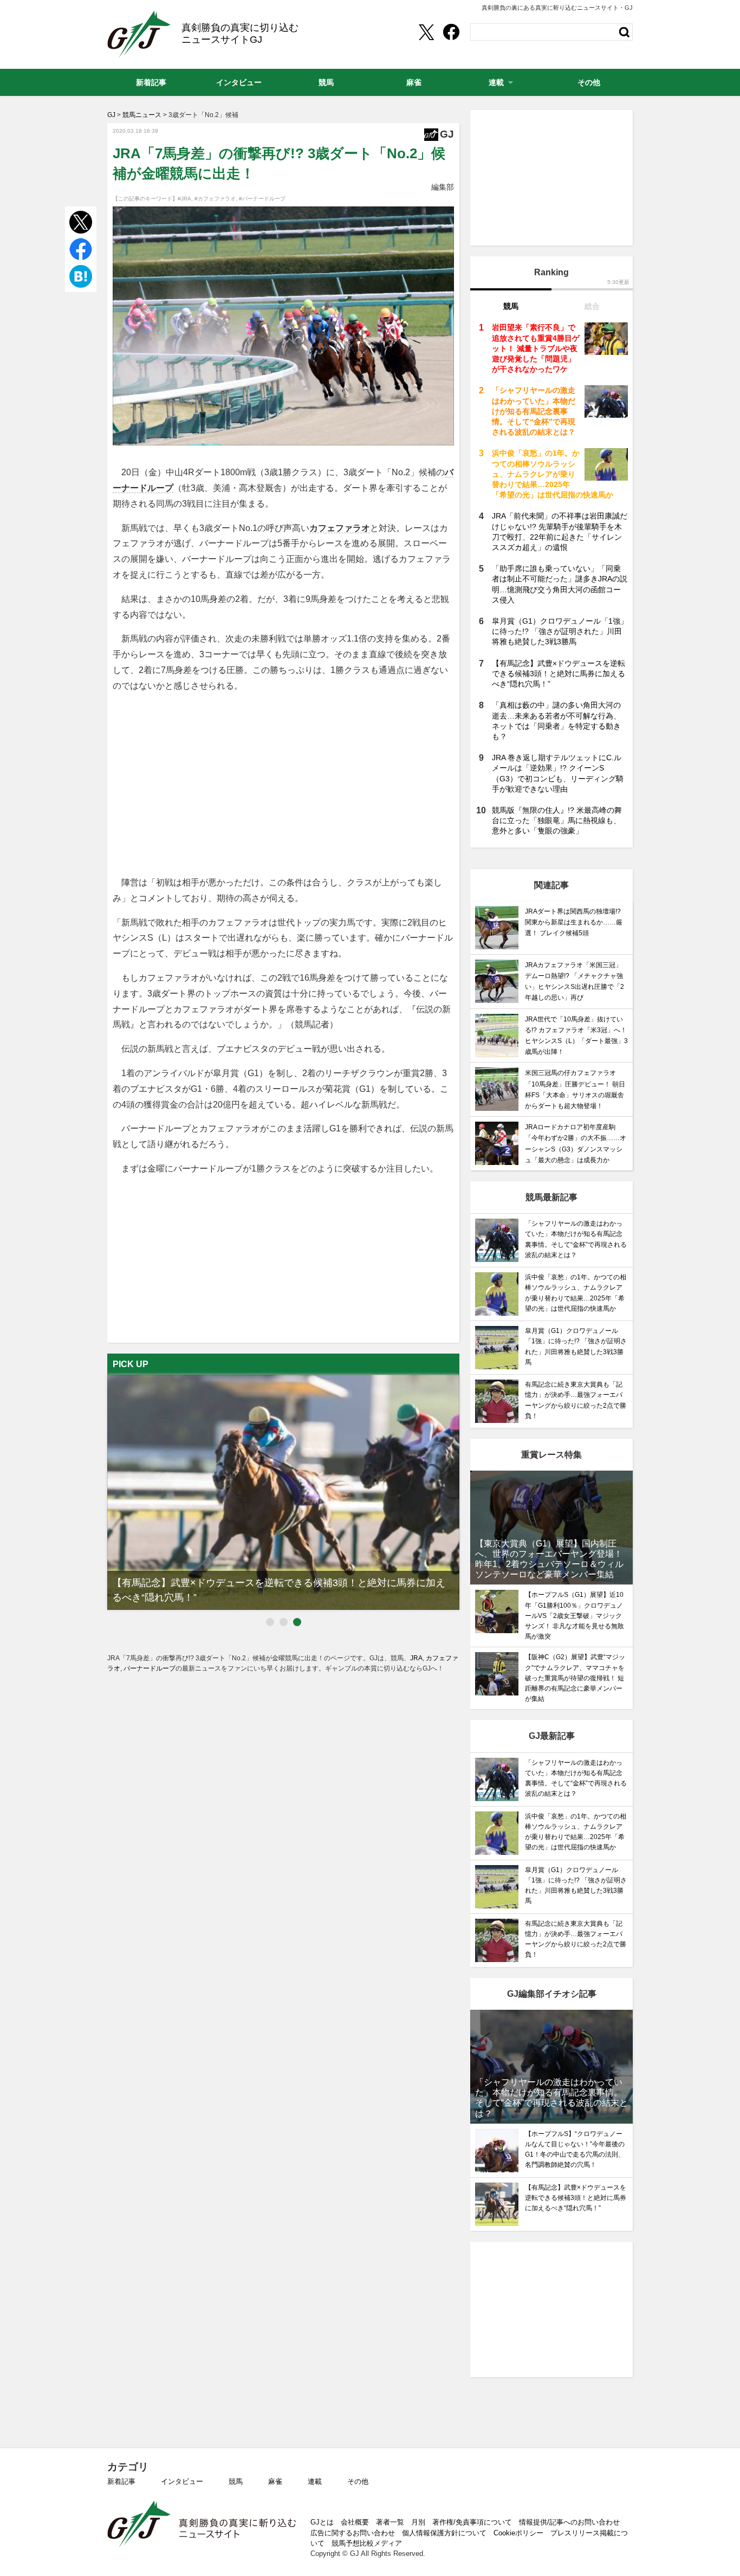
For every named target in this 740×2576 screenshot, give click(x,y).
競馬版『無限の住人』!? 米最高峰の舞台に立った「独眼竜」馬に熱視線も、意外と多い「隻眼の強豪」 (557, 820)
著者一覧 (390, 2522)
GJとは (322, 2522)
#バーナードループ (262, 199)
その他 (358, 2481)
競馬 (236, 2481)
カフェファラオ (340, 528)
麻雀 (275, 2481)
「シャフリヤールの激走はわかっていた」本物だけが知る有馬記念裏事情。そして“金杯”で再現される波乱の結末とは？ (534, 411)
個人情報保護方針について (444, 2533)
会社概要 (355, 2522)
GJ (139, 34)
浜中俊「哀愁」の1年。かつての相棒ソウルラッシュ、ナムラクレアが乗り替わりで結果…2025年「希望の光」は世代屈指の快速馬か (553, 474)
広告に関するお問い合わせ (353, 2533)
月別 (418, 2522)
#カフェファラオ (215, 199)
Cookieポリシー (518, 2533)
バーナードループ (150, 1668)
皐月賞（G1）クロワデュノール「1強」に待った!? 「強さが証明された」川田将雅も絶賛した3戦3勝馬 (560, 631)
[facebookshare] (451, 32)
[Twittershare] (426, 32)
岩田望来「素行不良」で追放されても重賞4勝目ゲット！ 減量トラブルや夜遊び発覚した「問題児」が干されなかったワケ (536, 348)
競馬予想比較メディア (367, 2543)
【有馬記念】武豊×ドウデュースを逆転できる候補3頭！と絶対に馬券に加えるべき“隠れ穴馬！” (559, 674)
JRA (416, 1658)
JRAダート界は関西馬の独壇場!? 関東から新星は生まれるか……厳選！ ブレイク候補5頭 (574, 922)
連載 (315, 2481)
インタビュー (182, 2481)
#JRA (184, 199)
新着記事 (121, 2481)
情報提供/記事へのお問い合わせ (569, 2522)
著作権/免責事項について (472, 2522)
